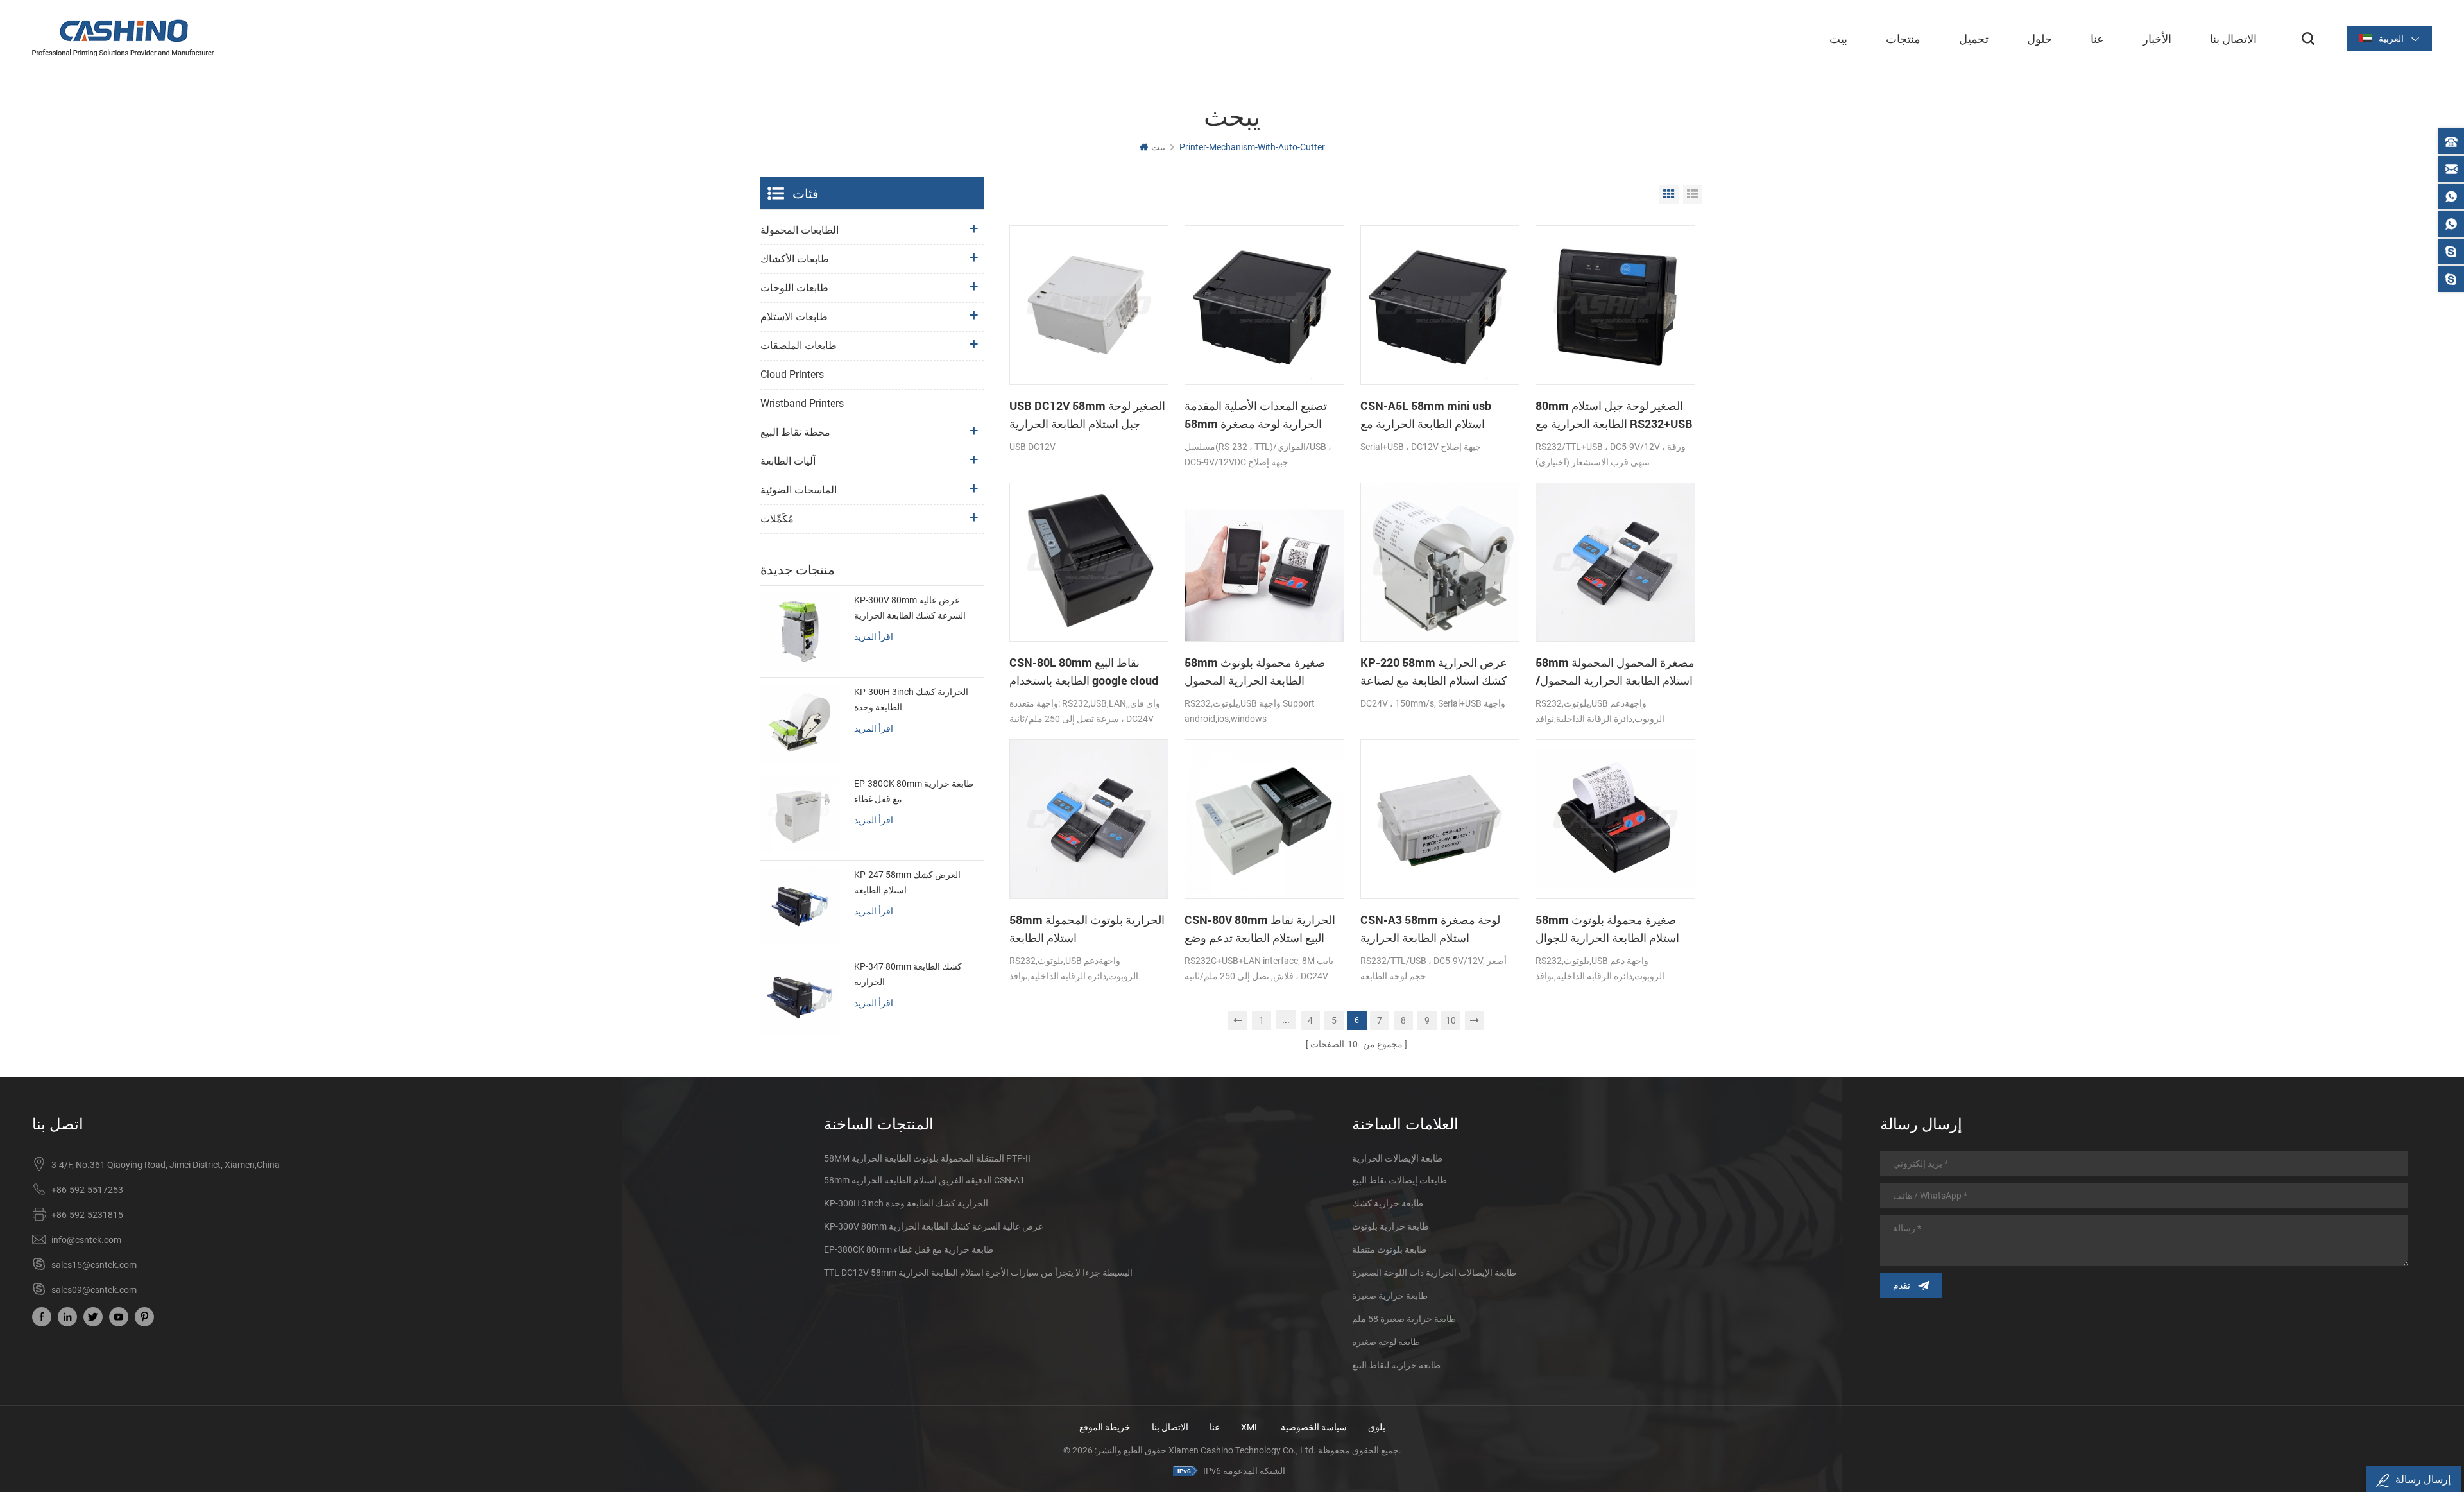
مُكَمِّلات (777, 519)
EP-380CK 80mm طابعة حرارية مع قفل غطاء (914, 791)
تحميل (1974, 39)
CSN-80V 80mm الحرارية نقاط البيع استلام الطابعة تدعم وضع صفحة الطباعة (1260, 929)
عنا (2097, 39)
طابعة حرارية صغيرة (1390, 1296)
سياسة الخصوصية (1314, 1427)
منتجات (1903, 39)
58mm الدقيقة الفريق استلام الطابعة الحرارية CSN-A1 (924, 1180)
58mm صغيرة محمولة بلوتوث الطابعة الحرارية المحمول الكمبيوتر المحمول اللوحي (1255, 672)
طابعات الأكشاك (795, 259)
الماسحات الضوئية (799, 490)
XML (1250, 1427)
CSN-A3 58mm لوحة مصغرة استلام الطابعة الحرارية (1430, 929)
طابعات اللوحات (794, 288)
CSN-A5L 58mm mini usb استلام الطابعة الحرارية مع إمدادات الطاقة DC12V (1426, 415)
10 (1451, 1020)
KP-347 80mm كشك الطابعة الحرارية (908, 974)
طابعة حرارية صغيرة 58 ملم (1404, 1319)
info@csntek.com (86, 1240)
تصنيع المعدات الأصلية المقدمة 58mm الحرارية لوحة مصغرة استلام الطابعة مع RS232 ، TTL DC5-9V (1258, 415)
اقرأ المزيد (874, 636)
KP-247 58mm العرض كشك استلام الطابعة (907, 882)
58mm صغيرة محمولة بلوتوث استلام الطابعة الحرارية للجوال (1607, 929)
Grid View (1669, 194)
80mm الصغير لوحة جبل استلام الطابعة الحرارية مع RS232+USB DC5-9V (1614, 415)
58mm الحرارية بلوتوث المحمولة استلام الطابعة (1087, 929)
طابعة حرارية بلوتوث (1390, 1226)
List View (1693, 194)
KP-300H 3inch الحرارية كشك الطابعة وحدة (911, 699)
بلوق (1377, 1427)
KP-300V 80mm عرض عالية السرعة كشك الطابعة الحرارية (910, 608)
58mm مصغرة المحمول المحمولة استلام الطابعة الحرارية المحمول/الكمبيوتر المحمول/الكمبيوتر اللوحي (1615, 672)
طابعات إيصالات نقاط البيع (1399, 1180)
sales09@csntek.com (94, 1290)
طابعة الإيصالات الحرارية (1397, 1158)
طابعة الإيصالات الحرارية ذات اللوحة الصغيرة (1434, 1273)
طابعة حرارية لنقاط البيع (1396, 1365)
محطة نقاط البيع (795, 432)
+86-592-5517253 (87, 1190)
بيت (1838, 39)
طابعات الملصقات (799, 346)
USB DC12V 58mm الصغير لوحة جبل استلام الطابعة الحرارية (1087, 415)
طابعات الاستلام (794, 317)
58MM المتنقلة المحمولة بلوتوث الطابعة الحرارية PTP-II (927, 1158)
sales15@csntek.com (94, 1265)
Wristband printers (802, 403)
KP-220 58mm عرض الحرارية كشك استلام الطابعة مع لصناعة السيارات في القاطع (1434, 672)
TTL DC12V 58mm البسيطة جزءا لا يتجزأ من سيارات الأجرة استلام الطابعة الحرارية (978, 1273)
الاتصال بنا (2233, 39)
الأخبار (2157, 39)
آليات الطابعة (788, 461)
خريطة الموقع (1105, 1427)
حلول (2040, 39)
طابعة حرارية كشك (1388, 1203)
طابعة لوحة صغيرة (1386, 1342)
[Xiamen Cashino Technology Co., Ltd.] (124, 38)
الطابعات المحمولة (800, 230)
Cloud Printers (792, 374)
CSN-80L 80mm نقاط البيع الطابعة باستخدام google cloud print (1084, 672)
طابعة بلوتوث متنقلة (1389, 1249)
